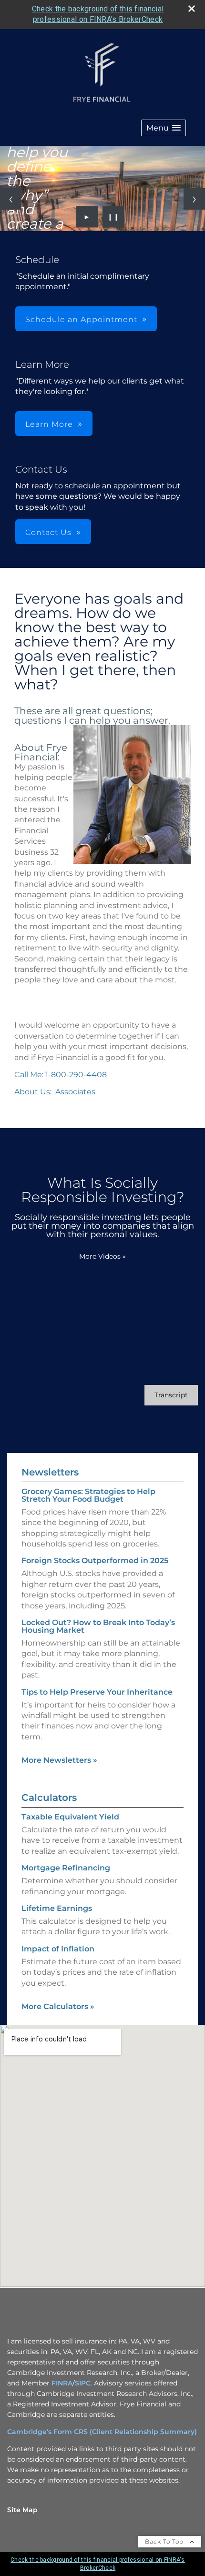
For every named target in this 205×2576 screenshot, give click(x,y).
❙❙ (113, 217)
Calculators (49, 1798)
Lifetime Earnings (57, 1908)
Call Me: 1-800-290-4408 (61, 1075)
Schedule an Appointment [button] (81, 319)
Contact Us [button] (48, 532)
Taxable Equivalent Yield (70, 1817)
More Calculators (58, 2006)
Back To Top (165, 2541)
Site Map (22, 2510)
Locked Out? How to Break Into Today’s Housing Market (98, 1626)
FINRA (62, 2383)
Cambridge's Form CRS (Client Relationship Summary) (102, 2432)
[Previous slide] (11, 199)
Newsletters (50, 1472)
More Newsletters (59, 1760)
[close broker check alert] (192, 9)
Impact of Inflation (58, 1949)
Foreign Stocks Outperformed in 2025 (95, 1561)
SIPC (83, 2383)
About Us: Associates (55, 1092)
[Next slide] (194, 199)
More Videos (102, 1256)
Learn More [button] (49, 424)
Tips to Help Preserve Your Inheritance (97, 1692)
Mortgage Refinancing (66, 1868)
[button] (164, 128)
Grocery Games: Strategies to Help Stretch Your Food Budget (88, 1495)
